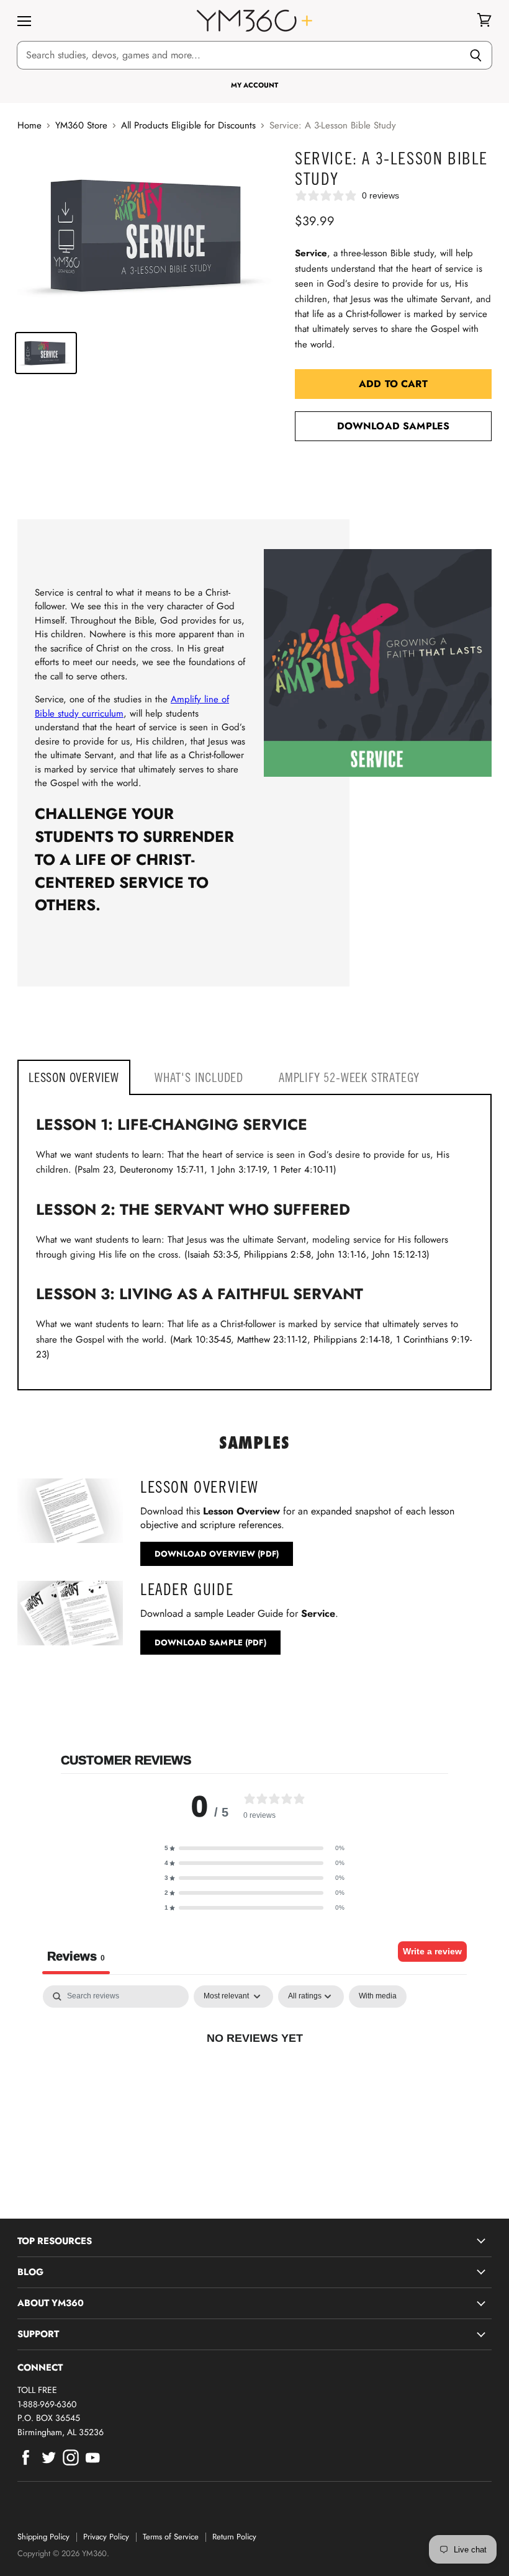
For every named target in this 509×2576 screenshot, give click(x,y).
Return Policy (234, 2537)
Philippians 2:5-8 (277, 1254)
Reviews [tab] (76, 1956)
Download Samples (394, 426)
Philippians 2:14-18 (352, 1339)
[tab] (74, 1077)
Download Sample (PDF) (210, 1643)
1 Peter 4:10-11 (303, 1169)
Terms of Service (171, 2537)
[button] (254, 1848)
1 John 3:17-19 (239, 1169)
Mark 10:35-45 (202, 1339)
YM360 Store (81, 126)
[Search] (476, 55)
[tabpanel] (254, 2079)
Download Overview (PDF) (217, 1554)
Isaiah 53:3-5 (213, 1254)
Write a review (432, 1951)
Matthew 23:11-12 (272, 1339)
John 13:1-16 (342, 1254)
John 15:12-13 (399, 1254)
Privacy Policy (106, 2537)
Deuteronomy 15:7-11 (162, 1169)
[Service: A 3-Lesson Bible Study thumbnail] (46, 353)
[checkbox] (378, 1997)
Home (29, 126)
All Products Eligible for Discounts (188, 126)
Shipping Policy (43, 2537)
